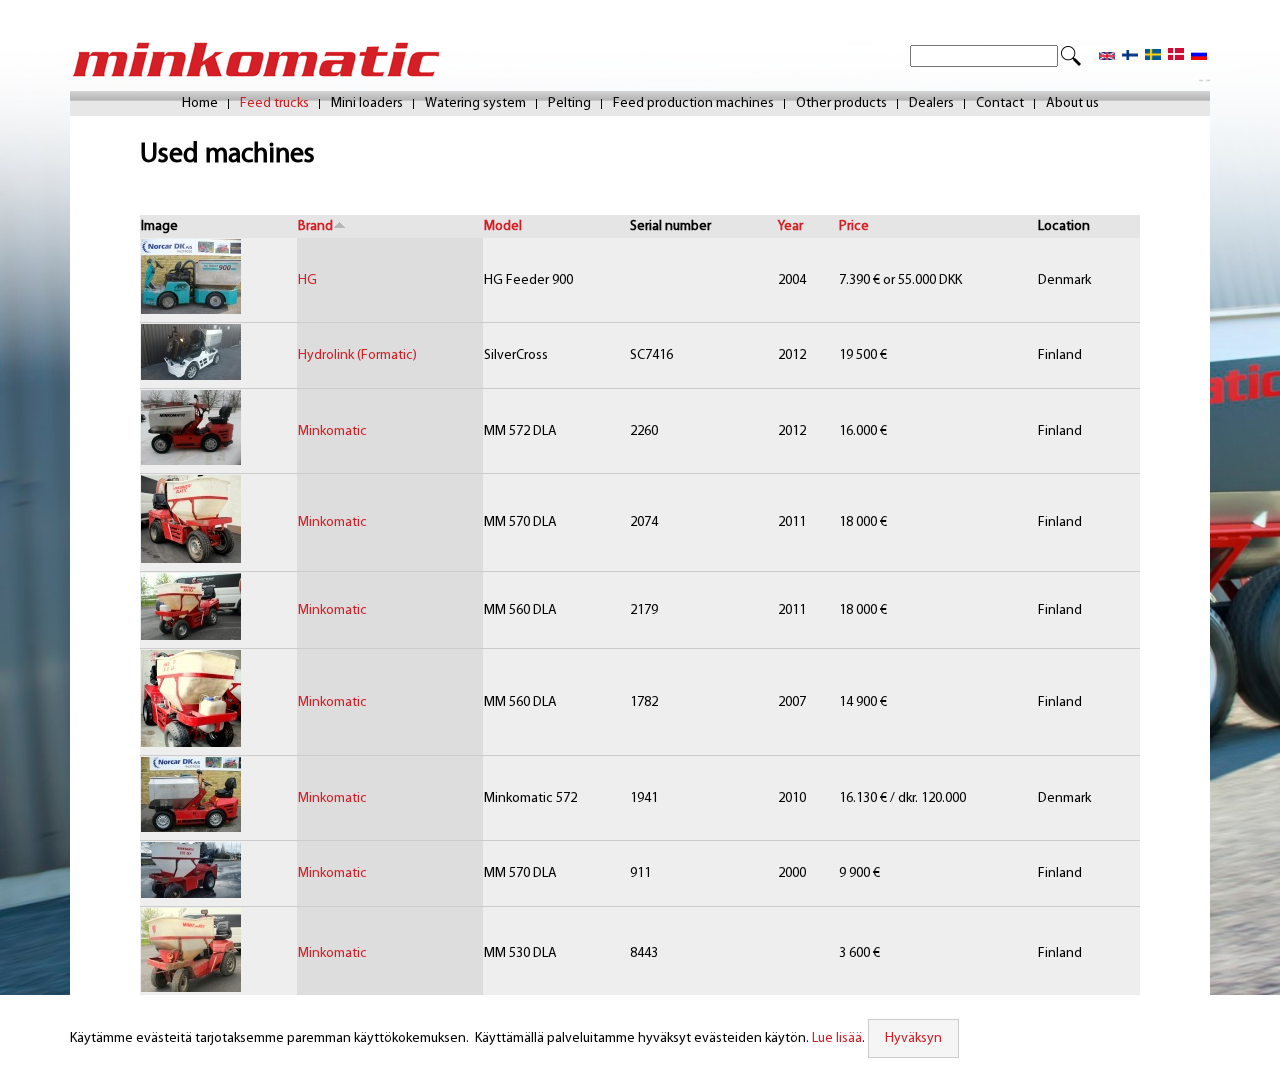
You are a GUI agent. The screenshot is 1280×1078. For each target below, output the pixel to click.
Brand (315, 226)
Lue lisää (837, 1038)
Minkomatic (332, 431)
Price (854, 226)
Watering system (475, 104)
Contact (1000, 104)
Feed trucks (274, 104)
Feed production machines (693, 104)
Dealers (931, 104)
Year (790, 226)
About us (1072, 104)
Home (200, 104)
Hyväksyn (913, 1038)
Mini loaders (367, 104)
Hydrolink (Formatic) (357, 355)
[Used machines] (1107, 56)
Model (503, 226)
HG (307, 280)
